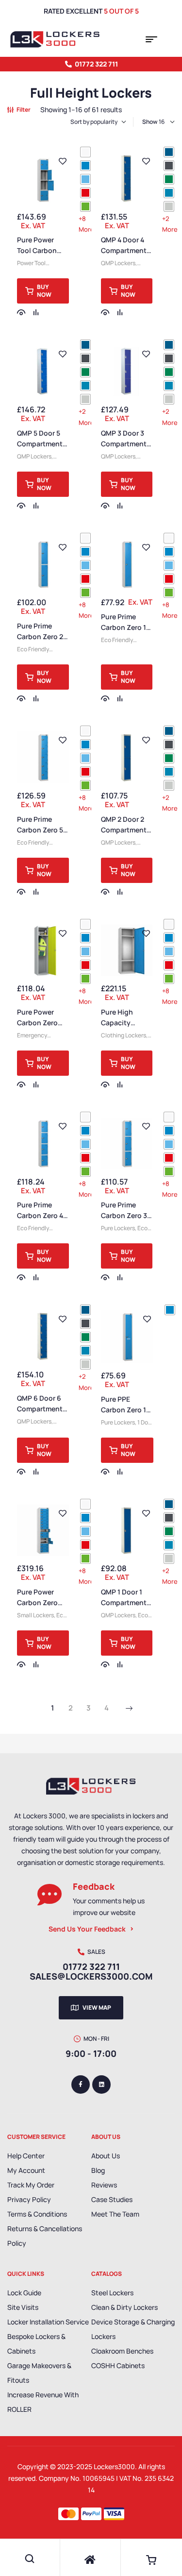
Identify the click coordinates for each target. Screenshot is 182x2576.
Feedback (94, 1886)
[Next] (129, 1709)
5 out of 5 (121, 11)
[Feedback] (50, 1895)
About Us (106, 2156)
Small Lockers (35, 1615)
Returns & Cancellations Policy (45, 2236)
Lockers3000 (114, 2466)
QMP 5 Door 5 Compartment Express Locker (41, 444)
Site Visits (23, 2307)
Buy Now (44, 291)
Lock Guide (24, 2293)
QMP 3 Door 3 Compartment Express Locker (125, 444)
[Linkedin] (101, 2085)
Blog (98, 2170)
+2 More (170, 224)
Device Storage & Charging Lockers (133, 2329)
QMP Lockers (118, 263)
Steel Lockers (112, 2293)
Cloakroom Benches (122, 2351)
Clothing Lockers (124, 1035)
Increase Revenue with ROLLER (43, 2402)
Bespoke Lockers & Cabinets (36, 2344)
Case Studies (112, 2199)
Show (150, 122)
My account (26, 2170)
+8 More (86, 224)
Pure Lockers (118, 1228)
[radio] (85, 152)
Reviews (104, 2185)
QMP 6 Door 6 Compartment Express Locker (41, 1409)
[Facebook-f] (81, 2085)
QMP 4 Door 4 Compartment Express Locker (125, 250)
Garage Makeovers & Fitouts (39, 2373)
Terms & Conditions (37, 2214)
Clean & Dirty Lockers (124, 2307)
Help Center (26, 2156)
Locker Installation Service (48, 2322)
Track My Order (31, 2185)
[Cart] (151, 2560)
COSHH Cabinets (118, 2365)
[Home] (90, 2560)
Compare (36, 312)
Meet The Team (115, 2214)
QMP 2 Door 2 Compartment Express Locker (125, 830)
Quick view (21, 312)
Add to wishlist (63, 161)
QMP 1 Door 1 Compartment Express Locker (125, 1602)
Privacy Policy (29, 2199)
